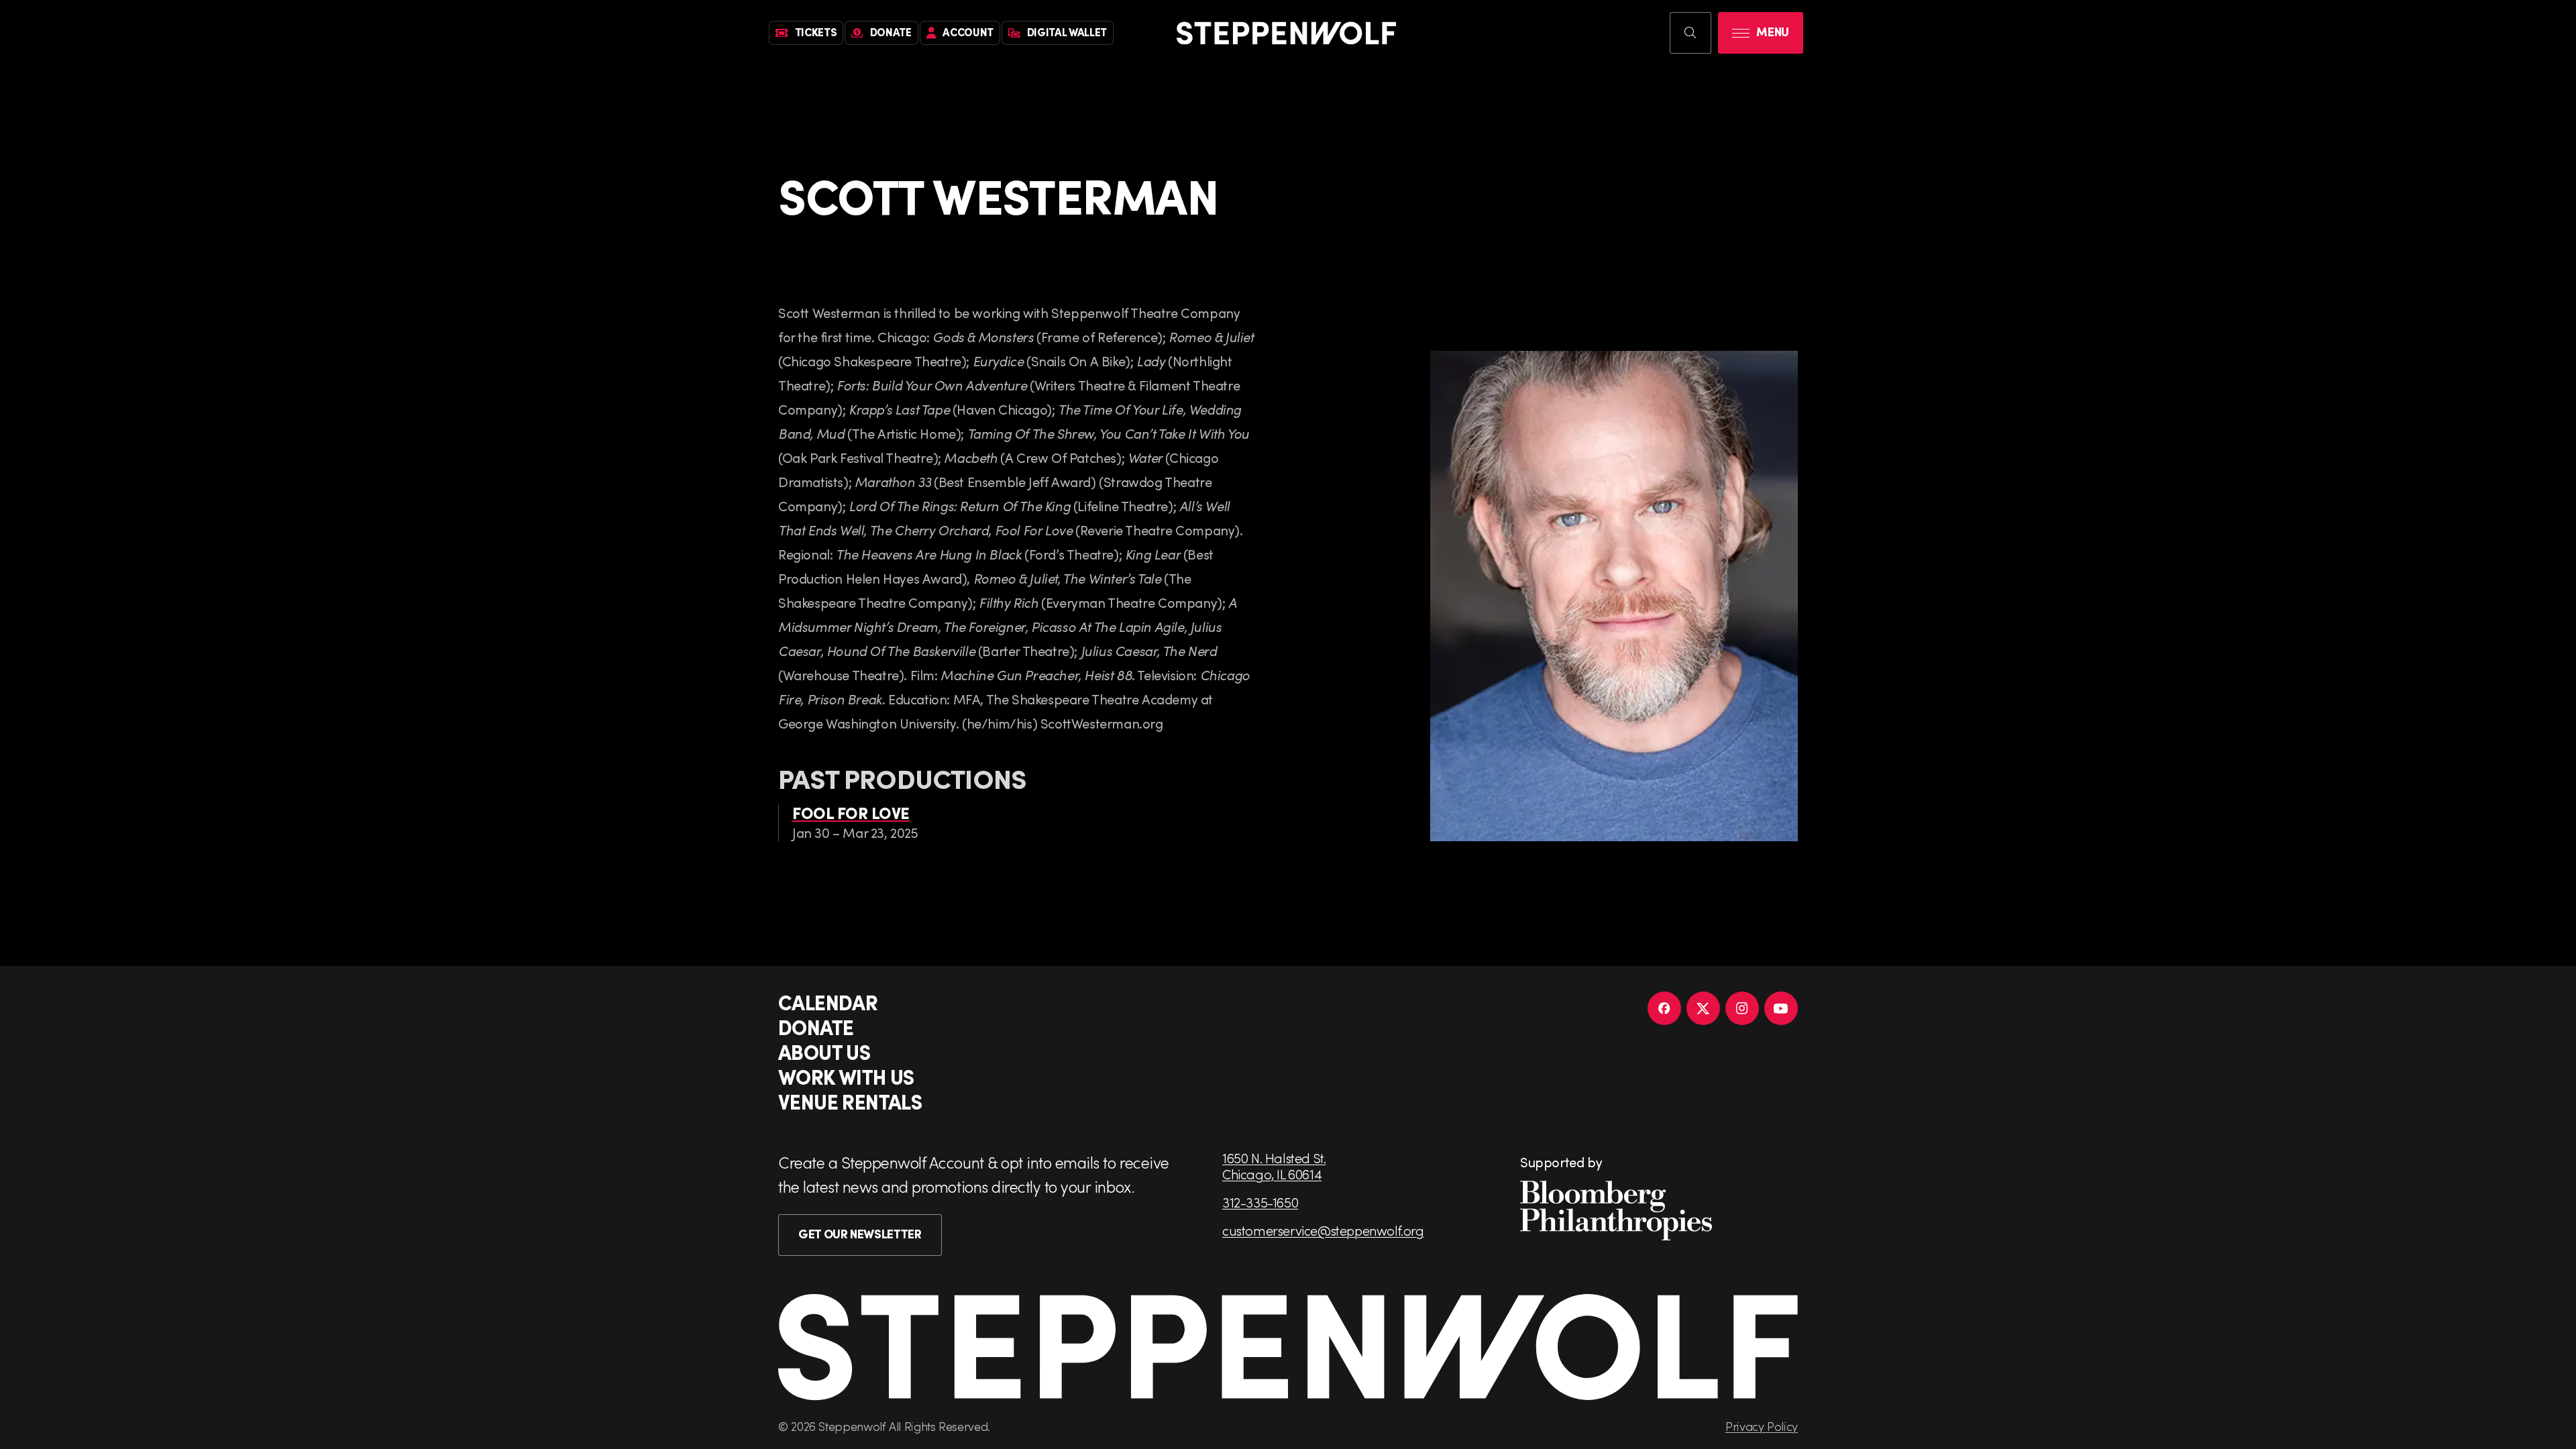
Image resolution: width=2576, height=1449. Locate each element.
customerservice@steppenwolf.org (1323, 1230)
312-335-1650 (1260, 1202)
